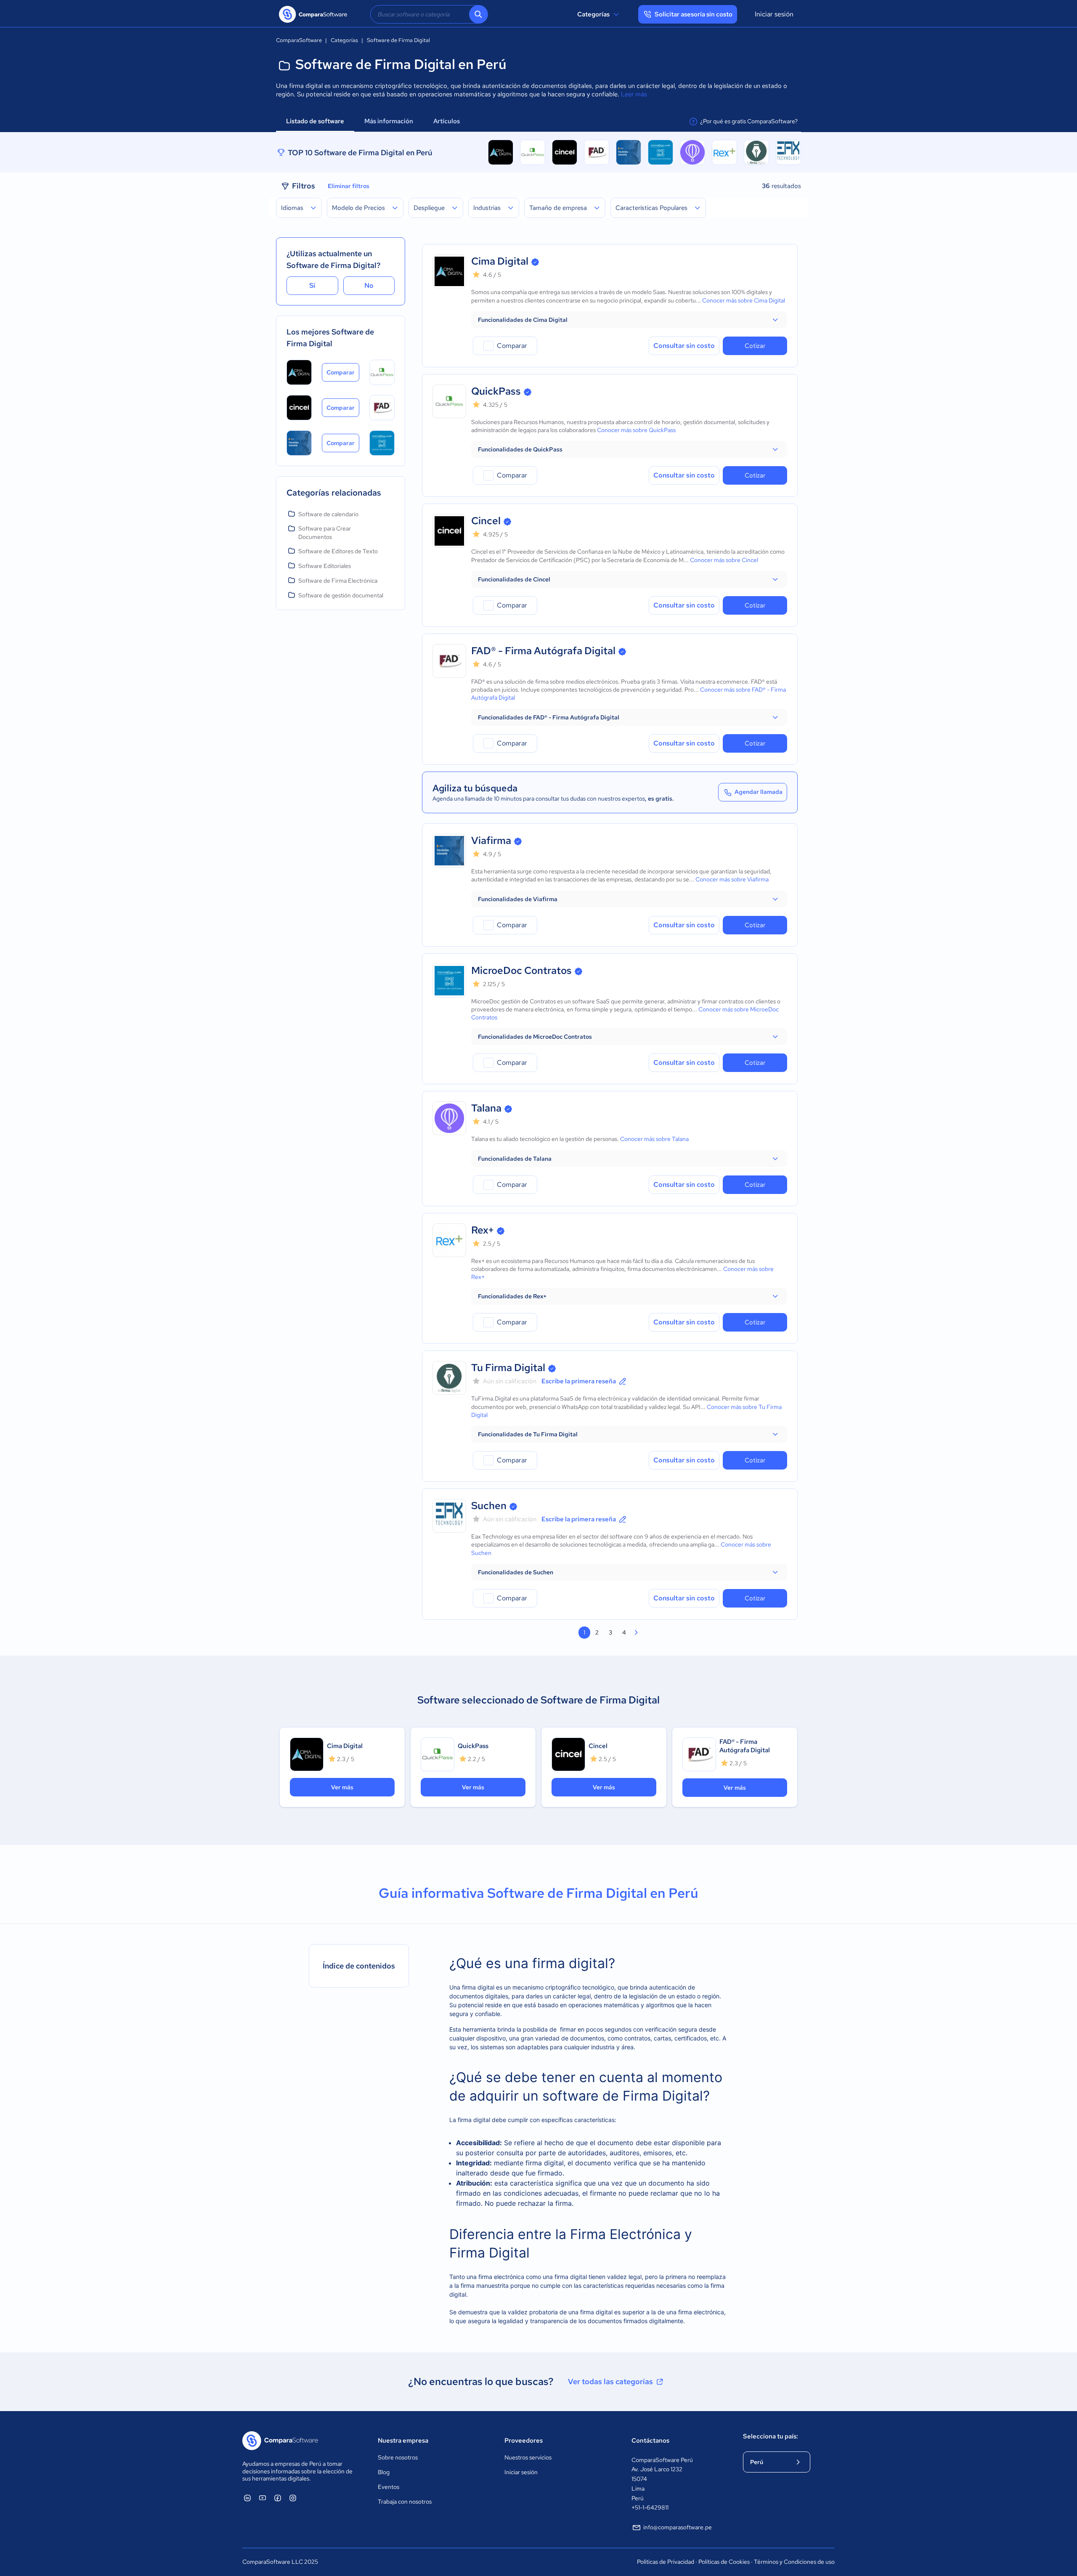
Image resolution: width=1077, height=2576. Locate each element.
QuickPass (496, 391)
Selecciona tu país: (771, 2436)
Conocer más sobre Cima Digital (744, 300)
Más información (389, 121)
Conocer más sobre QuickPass (636, 430)
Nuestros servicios (528, 2457)
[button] (629, 320)
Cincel (486, 521)
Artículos (447, 121)
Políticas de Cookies (724, 2562)
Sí (312, 285)
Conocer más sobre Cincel (724, 560)
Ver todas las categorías (610, 2381)
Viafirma (491, 840)
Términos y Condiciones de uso (794, 2562)
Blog (384, 2472)
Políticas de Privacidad (666, 2562)
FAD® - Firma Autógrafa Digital (543, 651)
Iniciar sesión (774, 14)
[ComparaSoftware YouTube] (263, 2498)
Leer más (634, 94)
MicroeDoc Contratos (521, 970)
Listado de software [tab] (315, 121)
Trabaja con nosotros (405, 2502)
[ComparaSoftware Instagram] (293, 2498)
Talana (486, 1108)
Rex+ (483, 1230)
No (369, 285)
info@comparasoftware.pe (678, 2527)
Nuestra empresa (403, 2441)
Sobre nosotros (398, 2457)
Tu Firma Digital (508, 1368)
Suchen (489, 1506)
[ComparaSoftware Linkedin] (247, 2498)
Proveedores (524, 2441)
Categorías (593, 14)
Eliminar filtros (349, 186)
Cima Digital (500, 261)
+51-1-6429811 (650, 2507)
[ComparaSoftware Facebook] (278, 2498)
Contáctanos (650, 2441)
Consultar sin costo (684, 346)
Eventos (389, 2487)
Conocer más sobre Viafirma (732, 879)
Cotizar (755, 346)
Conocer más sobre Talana (654, 1139)
